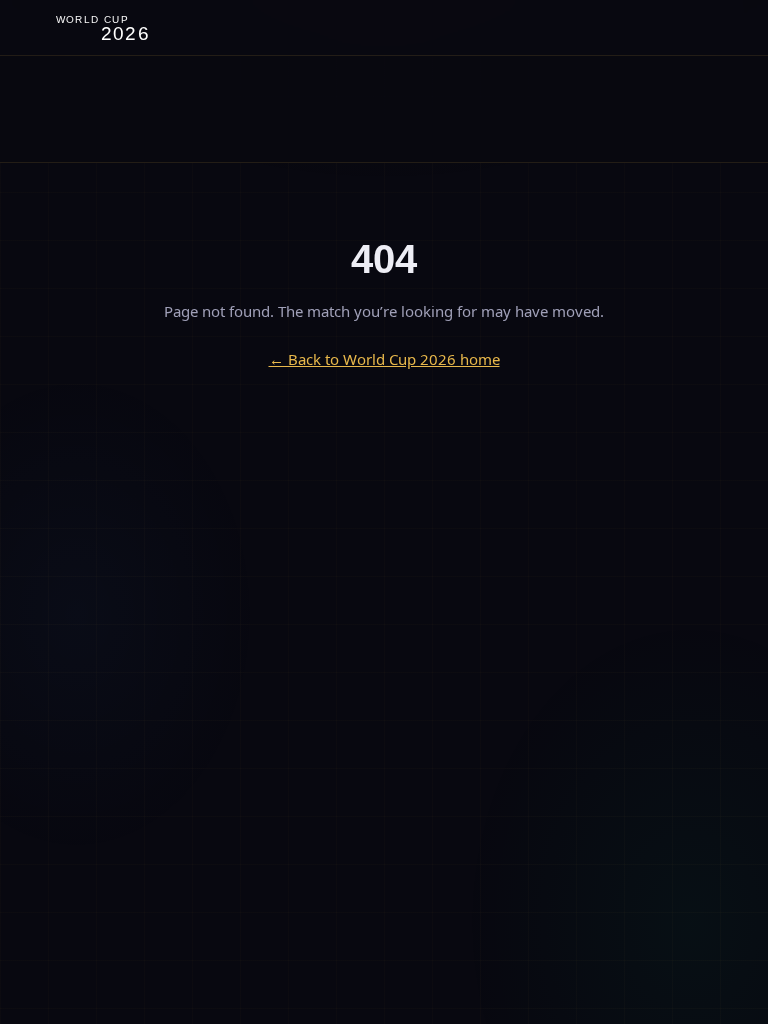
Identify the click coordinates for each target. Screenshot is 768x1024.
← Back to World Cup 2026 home (384, 359)
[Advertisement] (384, 109)
